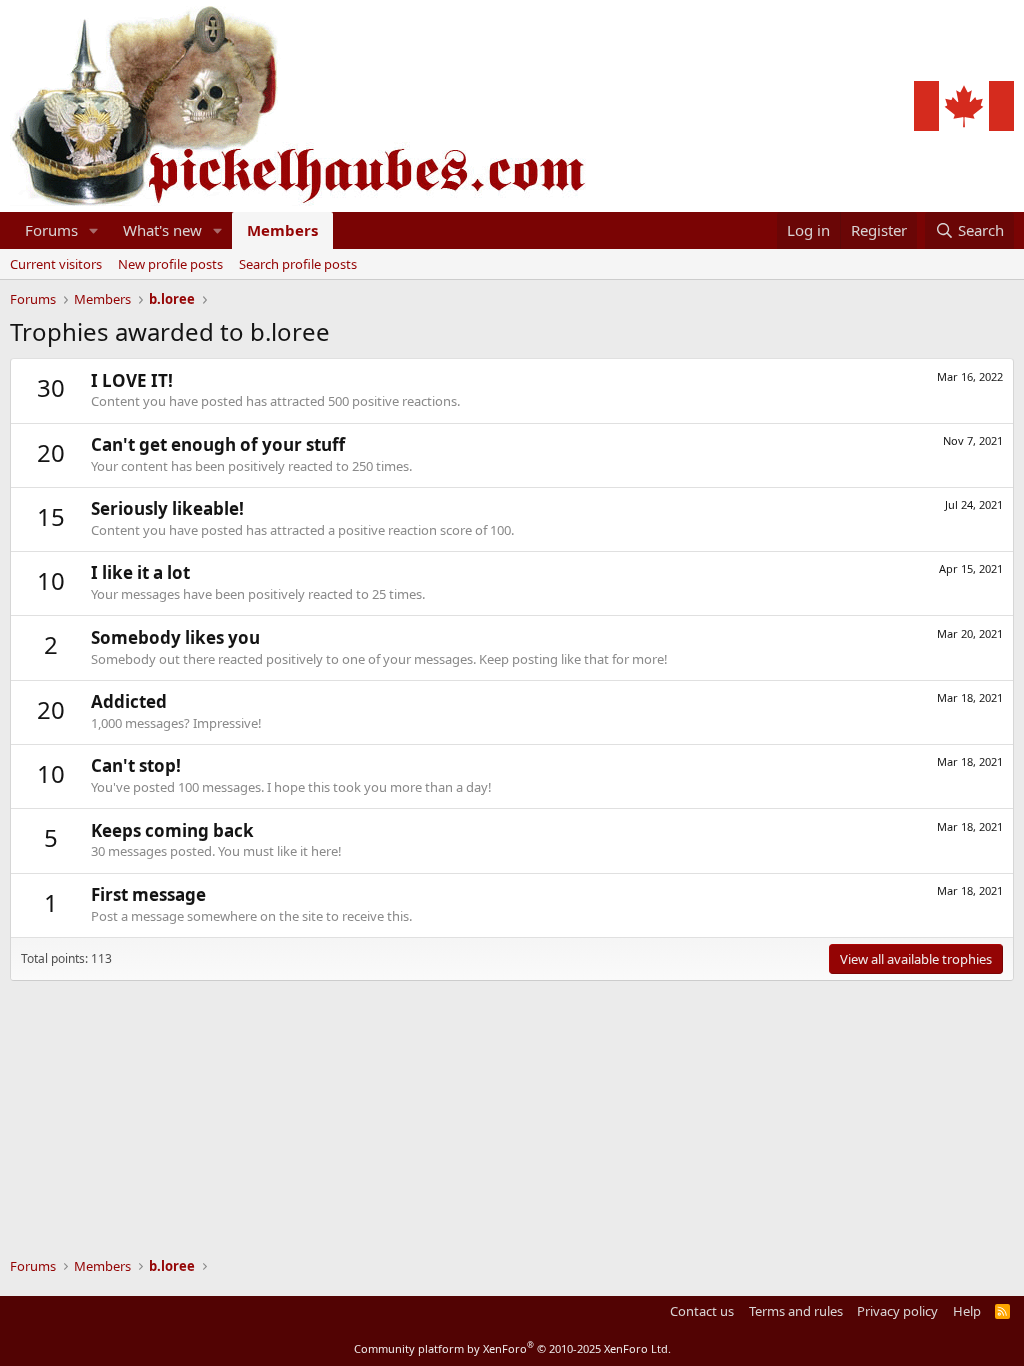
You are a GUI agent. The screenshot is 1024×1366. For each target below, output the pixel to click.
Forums (51, 230)
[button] (94, 230)
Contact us (702, 1311)
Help (967, 1311)
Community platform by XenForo (512, 1348)
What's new (162, 230)
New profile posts (170, 264)
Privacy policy (897, 1311)
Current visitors (56, 264)
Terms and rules (796, 1311)
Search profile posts (298, 264)
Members (282, 230)
